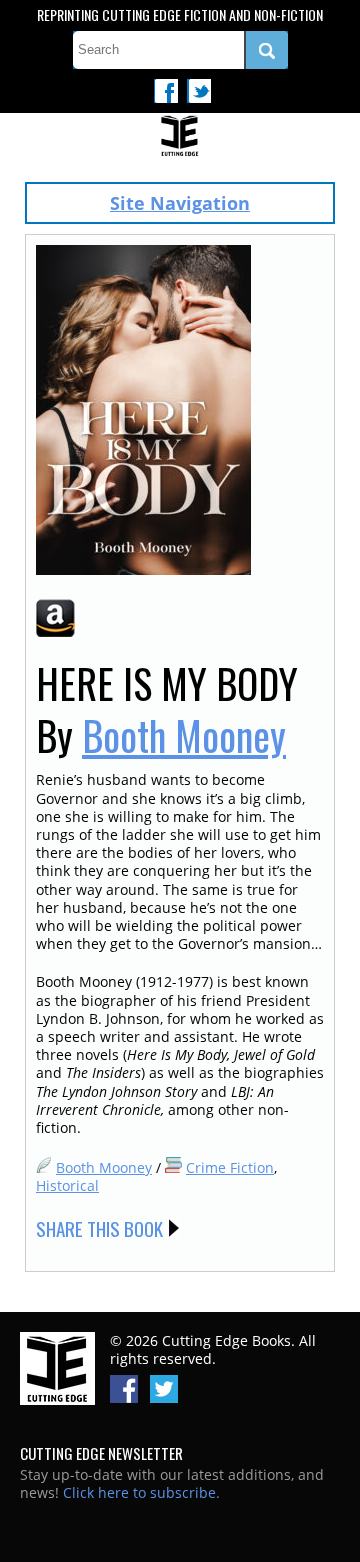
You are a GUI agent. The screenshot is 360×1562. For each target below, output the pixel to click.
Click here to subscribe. (141, 1492)
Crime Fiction (230, 1167)
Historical (67, 1185)
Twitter (199, 91)
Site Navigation (180, 203)
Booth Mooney (184, 735)
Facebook (166, 91)
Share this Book (99, 1228)
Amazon (55, 618)
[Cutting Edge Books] (180, 137)
